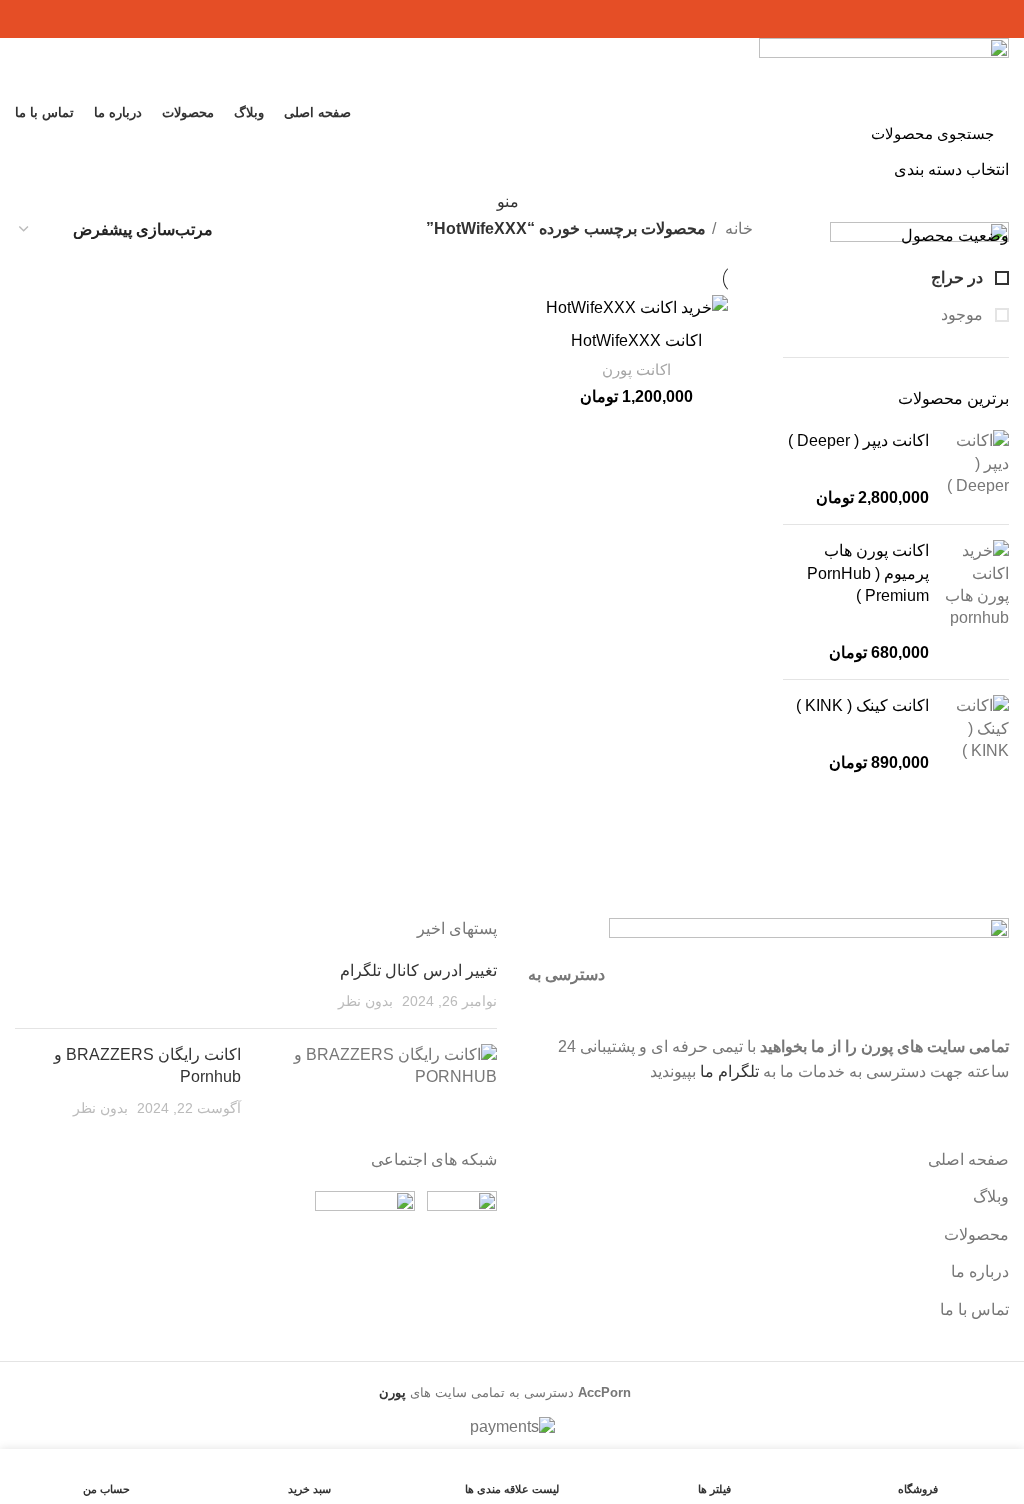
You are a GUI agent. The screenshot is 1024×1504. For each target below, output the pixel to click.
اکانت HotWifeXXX (636, 340)
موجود (964, 314)
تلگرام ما (729, 1071)
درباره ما (980, 1271)
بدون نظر (365, 1001)
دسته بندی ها (520, 163)
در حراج (959, 277)
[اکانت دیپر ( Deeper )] (976, 469)
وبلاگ (991, 1196)
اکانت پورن (636, 369)
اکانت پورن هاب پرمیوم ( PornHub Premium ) (868, 573)
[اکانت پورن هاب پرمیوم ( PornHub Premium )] (976, 602)
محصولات (976, 1234)
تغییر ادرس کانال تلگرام (418, 970)
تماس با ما (974, 1309)
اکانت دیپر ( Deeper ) (858, 440)
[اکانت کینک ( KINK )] (976, 734)
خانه (737, 228)
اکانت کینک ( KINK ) (862, 705)
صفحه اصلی (968, 1159)
